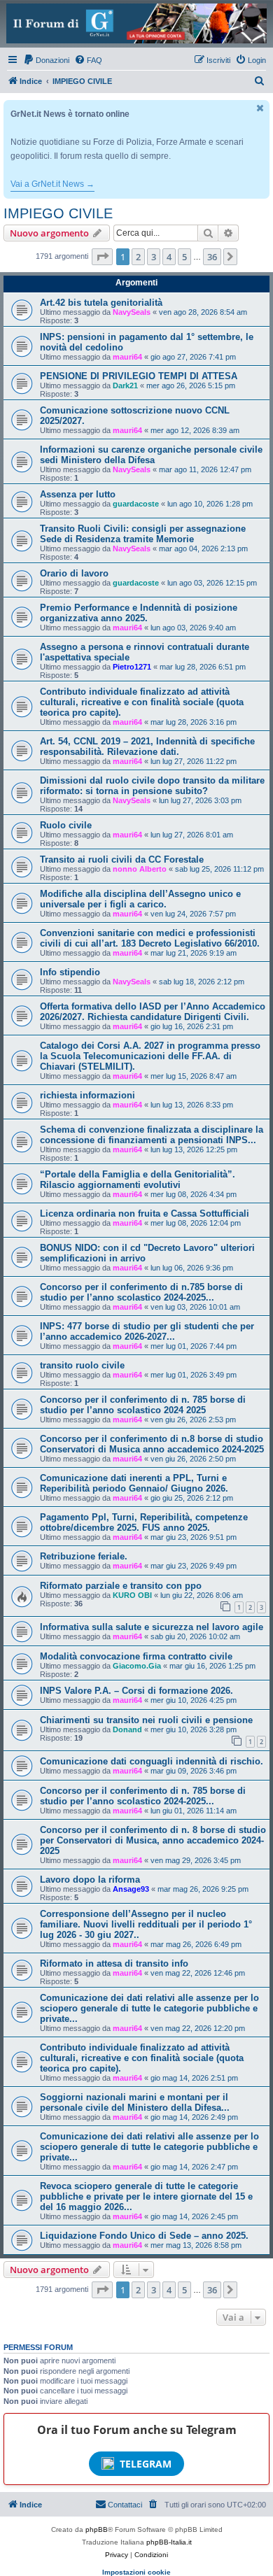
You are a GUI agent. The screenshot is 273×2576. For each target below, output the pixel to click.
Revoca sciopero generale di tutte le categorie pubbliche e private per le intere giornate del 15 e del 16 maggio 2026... (146, 2196)
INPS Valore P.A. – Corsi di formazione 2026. (136, 1691)
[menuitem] (46, 60)
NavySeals (132, 312)
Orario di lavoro (74, 573)
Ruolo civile (66, 825)
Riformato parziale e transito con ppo (121, 1586)
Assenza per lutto (78, 494)
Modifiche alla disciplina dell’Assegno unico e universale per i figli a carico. (140, 899)
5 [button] (184, 257)
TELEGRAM (146, 2464)
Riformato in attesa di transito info (114, 1963)
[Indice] (136, 23)
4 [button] (169, 257)
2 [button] (138, 257)
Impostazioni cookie (136, 2572)
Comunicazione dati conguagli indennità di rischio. (152, 1761)
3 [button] (154, 257)
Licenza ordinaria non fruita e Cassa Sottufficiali (145, 1213)
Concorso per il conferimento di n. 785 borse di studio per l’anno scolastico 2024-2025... (143, 1796)
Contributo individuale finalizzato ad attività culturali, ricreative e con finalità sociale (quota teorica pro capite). (142, 702)
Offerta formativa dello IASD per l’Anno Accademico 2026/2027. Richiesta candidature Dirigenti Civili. (153, 1012)
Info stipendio (70, 972)
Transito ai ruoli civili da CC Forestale (122, 859)
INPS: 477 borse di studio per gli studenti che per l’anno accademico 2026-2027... (147, 1331)
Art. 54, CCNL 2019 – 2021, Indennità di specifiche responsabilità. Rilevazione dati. (147, 746)
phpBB (97, 2529)
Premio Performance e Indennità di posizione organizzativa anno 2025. (139, 613)
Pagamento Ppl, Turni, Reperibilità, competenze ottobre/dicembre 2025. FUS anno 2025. (144, 1522)
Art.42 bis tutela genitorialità (101, 303)
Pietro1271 (132, 667)
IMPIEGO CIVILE (58, 213)
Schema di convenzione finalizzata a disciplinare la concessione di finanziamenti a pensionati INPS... (152, 1135)
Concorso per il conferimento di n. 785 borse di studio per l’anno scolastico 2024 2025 (143, 1405)
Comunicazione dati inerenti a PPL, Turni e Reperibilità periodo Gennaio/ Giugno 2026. (134, 1483)
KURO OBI (132, 1595)
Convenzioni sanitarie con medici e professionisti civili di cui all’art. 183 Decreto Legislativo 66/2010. (150, 938)
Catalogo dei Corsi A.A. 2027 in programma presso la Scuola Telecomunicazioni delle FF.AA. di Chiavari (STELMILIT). (150, 1056)
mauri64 (127, 357)
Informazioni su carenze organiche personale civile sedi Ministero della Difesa (151, 455)
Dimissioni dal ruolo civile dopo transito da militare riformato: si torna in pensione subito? (152, 786)
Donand (127, 1729)
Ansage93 (131, 1889)
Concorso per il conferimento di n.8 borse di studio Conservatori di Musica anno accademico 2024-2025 (152, 1444)
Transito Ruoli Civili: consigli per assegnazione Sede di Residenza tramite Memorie (143, 534)
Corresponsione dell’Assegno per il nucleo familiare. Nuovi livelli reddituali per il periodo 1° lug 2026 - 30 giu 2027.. (146, 1924)
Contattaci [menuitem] (125, 2505)
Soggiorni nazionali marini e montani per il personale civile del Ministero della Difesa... (135, 2102)
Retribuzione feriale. (84, 1556)
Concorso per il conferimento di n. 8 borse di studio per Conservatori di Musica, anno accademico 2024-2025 (153, 1840)
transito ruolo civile (82, 1365)
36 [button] (212, 257)
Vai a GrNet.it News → (52, 184)
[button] (102, 257)
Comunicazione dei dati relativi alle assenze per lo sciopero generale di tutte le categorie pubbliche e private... (149, 2008)
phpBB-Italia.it (169, 2542)
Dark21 (125, 385)
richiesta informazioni (87, 1095)
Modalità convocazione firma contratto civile (136, 1656)
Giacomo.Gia (137, 1666)
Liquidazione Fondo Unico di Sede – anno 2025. (144, 2236)
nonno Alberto (140, 869)
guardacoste (136, 504)
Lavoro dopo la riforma (90, 1880)
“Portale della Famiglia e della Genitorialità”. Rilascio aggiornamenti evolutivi (138, 1180)
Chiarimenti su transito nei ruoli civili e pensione (146, 1720)
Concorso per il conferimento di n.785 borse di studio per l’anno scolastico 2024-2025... (141, 1292)
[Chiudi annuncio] (260, 108)
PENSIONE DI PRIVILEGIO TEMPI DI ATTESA (139, 376)
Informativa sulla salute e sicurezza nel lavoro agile (152, 1627)
